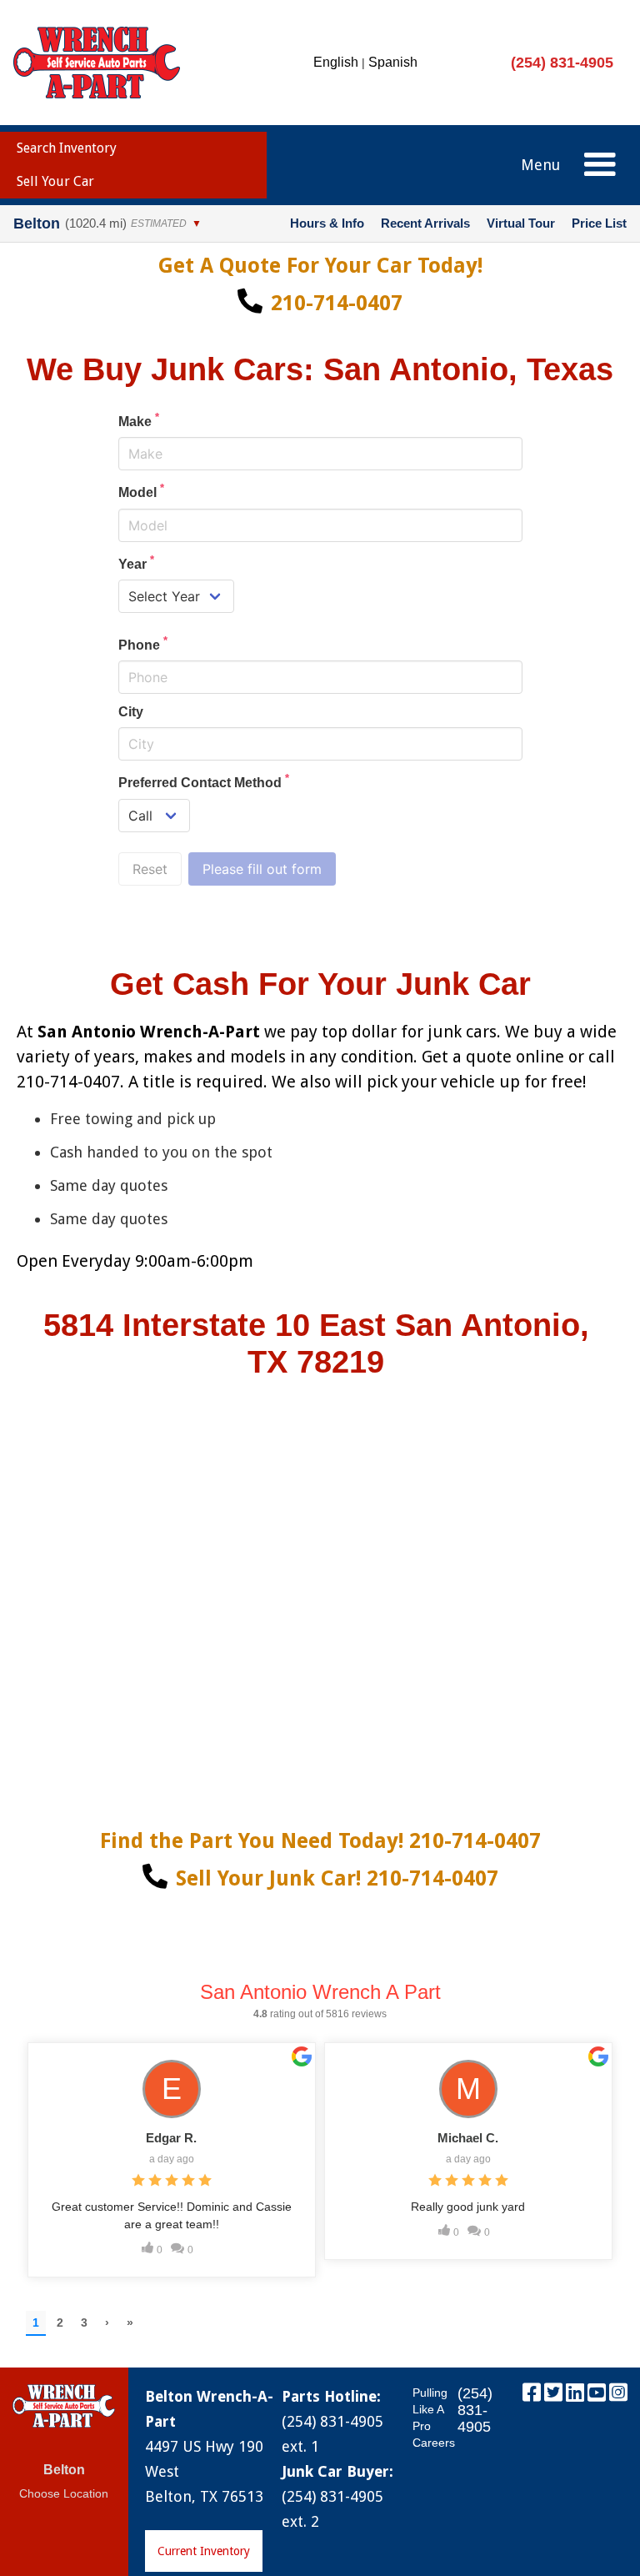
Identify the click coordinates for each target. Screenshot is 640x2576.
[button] (600, 165)
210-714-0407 (337, 303)
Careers (434, 2443)
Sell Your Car (55, 181)
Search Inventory (67, 148)
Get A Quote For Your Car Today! (320, 266)
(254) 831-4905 (562, 63)
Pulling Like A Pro (430, 2409)
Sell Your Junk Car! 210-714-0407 (337, 1878)
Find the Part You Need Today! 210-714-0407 (320, 1841)
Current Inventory (204, 2551)
